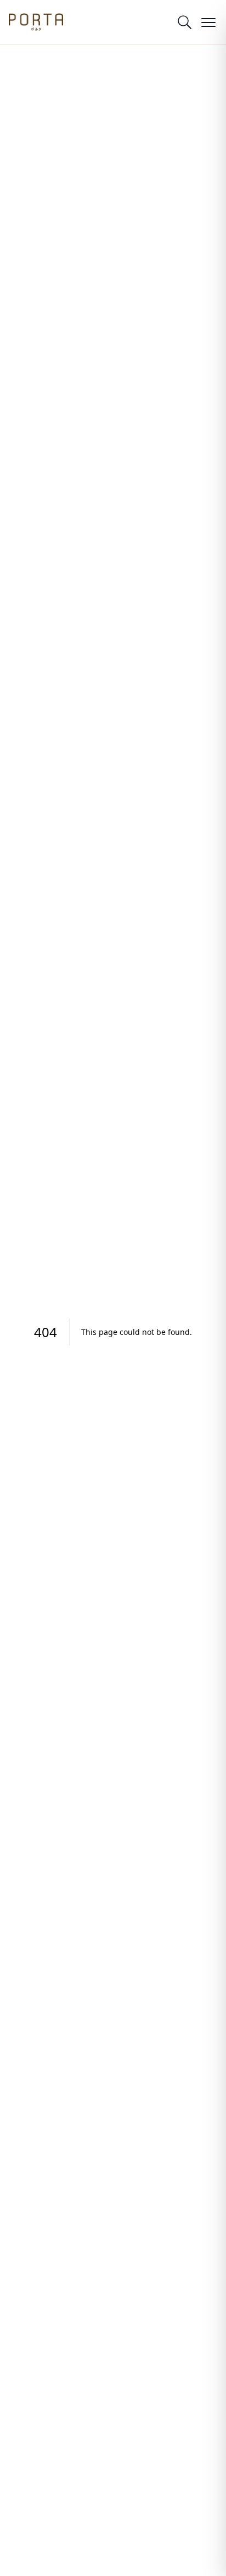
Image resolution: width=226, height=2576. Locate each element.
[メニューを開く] (208, 22)
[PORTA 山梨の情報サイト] (36, 22)
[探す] (184, 22)
